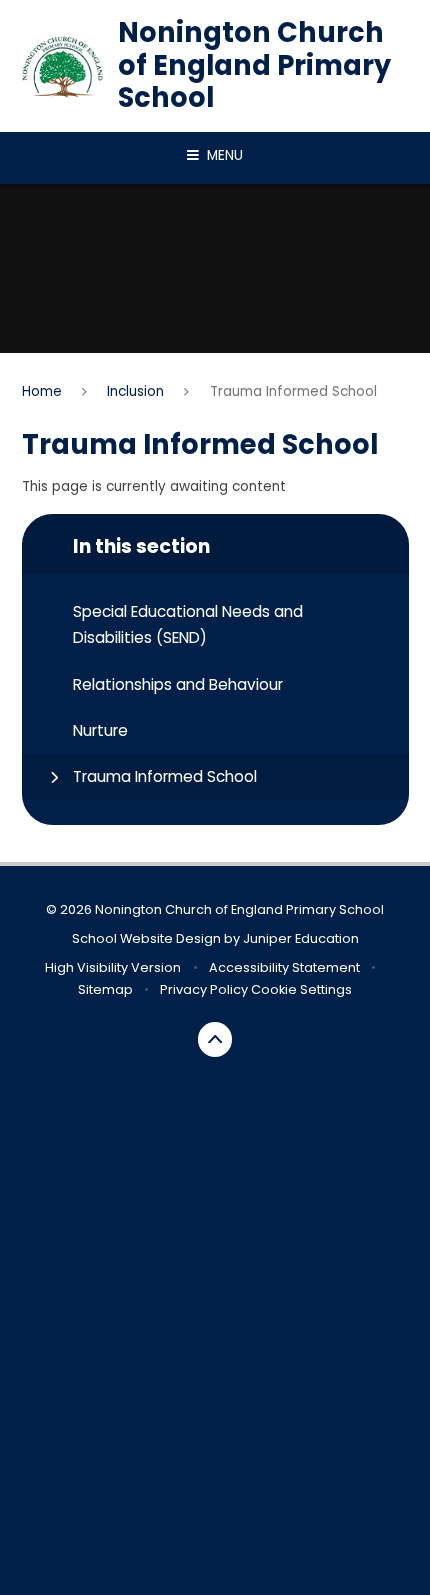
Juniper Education (301, 938)
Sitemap (105, 989)
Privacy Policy (204, 989)
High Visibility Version (113, 967)
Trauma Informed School (293, 391)
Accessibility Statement (284, 967)
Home (42, 391)
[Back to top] (215, 1039)
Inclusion (135, 391)
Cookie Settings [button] (301, 989)
